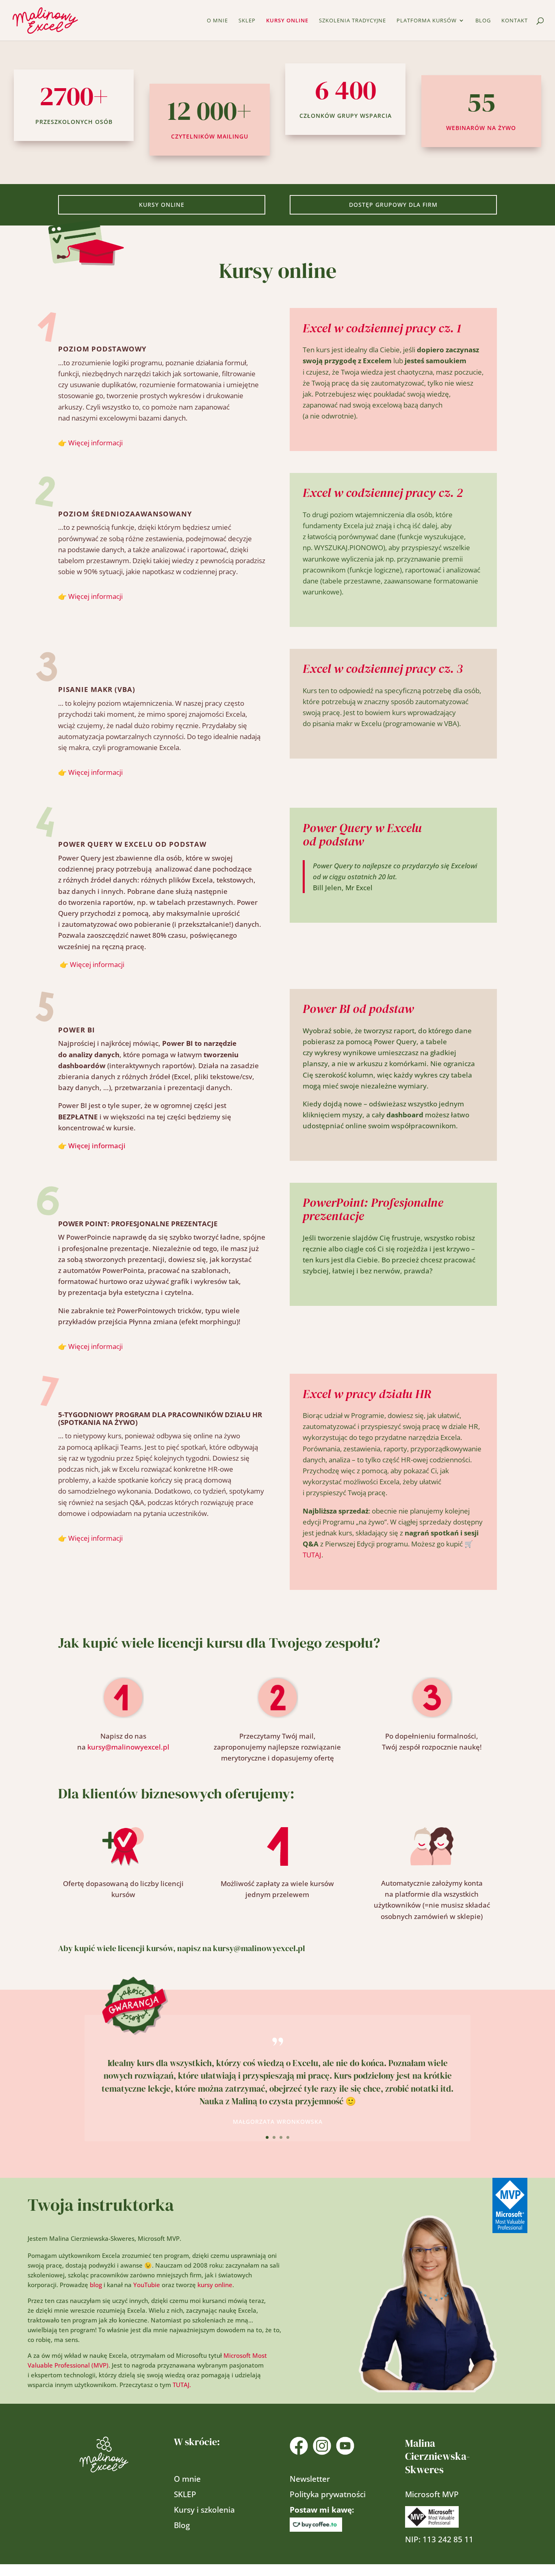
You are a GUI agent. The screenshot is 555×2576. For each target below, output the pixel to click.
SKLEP (247, 21)
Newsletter (310, 2479)
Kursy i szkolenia (204, 2510)
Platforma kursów (427, 21)
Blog (483, 21)
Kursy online (287, 21)
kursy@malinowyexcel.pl (128, 1747)
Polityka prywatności (328, 2494)
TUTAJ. (182, 2385)
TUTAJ (312, 1555)
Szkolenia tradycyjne (352, 21)
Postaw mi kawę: (323, 2510)
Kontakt (515, 21)
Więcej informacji (95, 443)
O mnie (217, 21)
